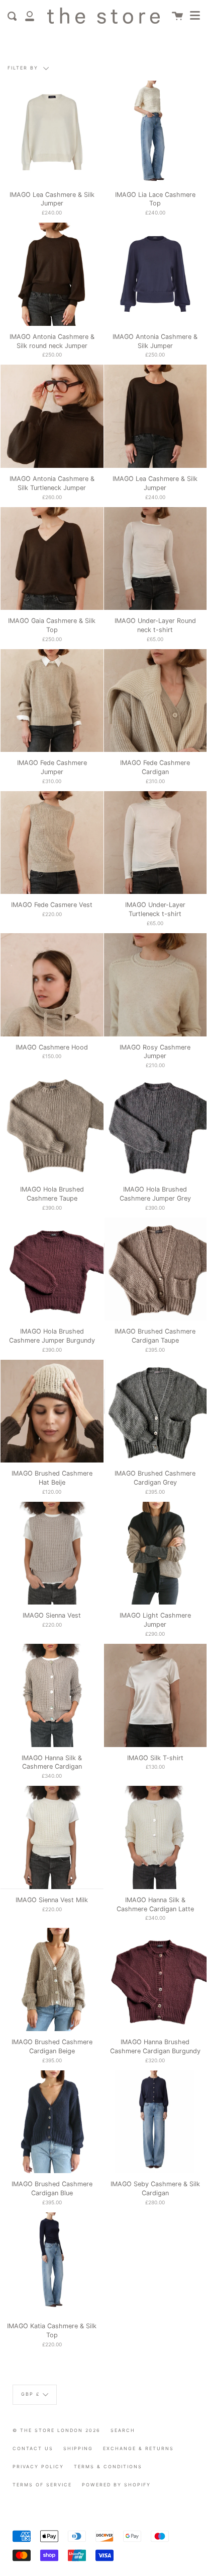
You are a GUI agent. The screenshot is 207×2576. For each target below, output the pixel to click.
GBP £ (31, 2394)
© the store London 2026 (57, 2430)
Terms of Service (42, 2485)
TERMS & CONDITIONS (108, 2466)
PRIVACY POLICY (38, 2466)
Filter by (24, 68)
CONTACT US (33, 2448)
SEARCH (123, 2430)
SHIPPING (78, 2448)
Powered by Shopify (116, 2485)
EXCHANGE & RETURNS (138, 2448)
